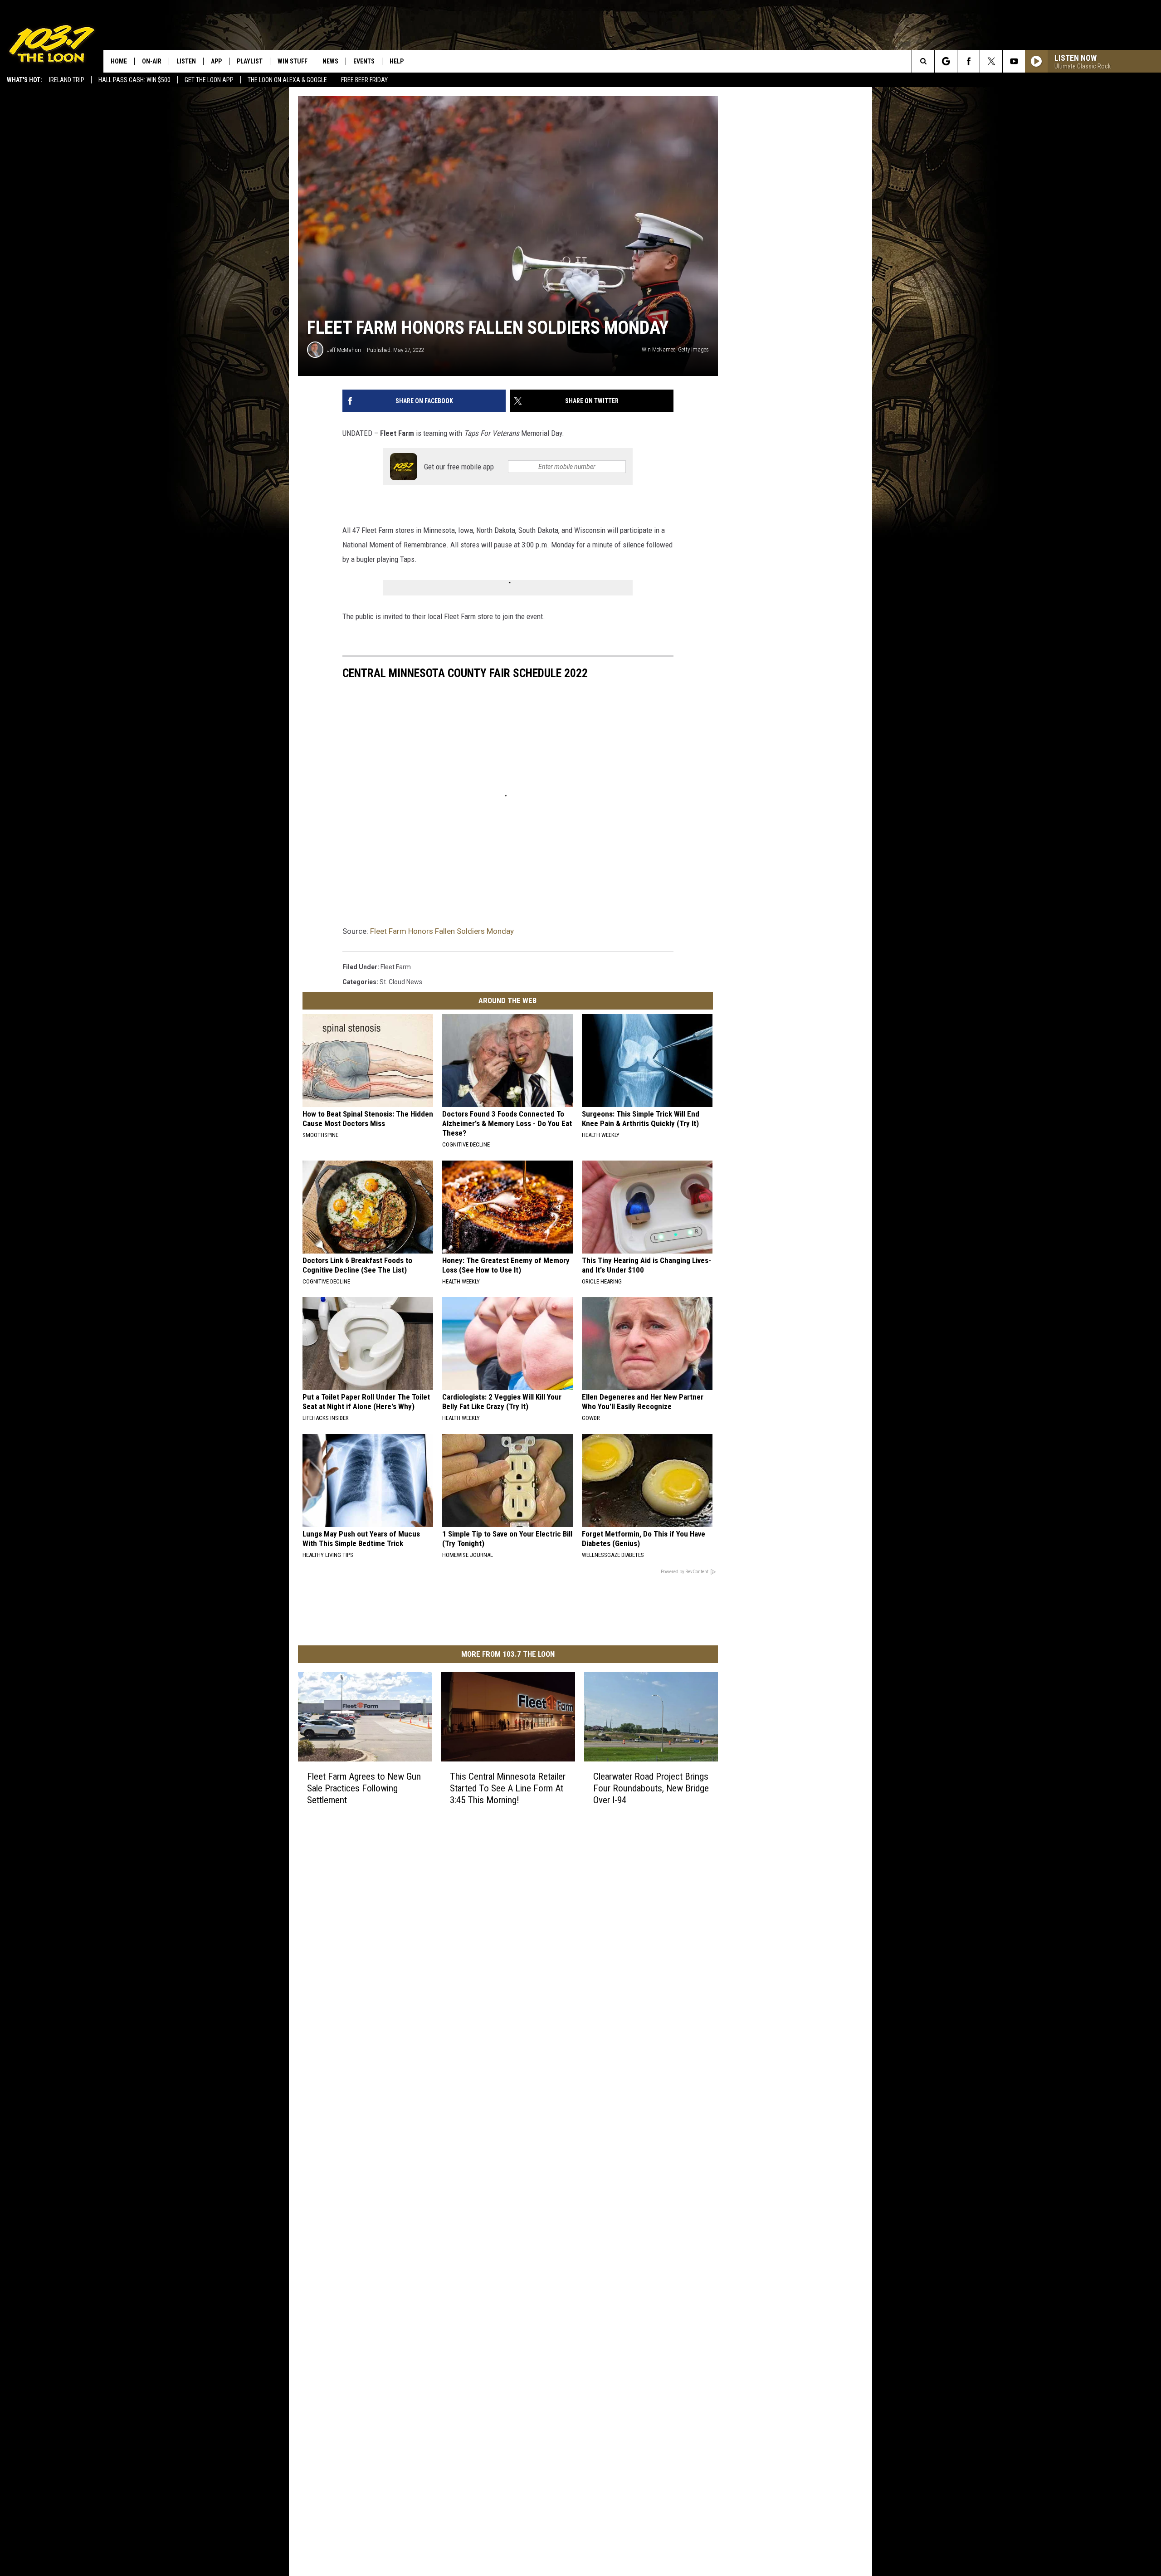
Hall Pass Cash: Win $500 (134, 80)
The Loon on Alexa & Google (287, 80)
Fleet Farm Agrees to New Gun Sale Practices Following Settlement (364, 1788)
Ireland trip (67, 80)
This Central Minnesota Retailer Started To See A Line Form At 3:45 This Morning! (508, 1788)
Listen (186, 61)
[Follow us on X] (991, 61)
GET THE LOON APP (209, 80)
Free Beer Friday (364, 80)
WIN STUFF (293, 61)
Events (364, 61)
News (330, 61)
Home (119, 61)
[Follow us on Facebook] (968, 61)
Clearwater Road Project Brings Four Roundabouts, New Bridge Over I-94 (651, 1788)
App (216, 61)
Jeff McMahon (344, 350)
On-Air (152, 61)
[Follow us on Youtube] (1014, 61)
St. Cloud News (401, 982)
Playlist (250, 61)
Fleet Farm (396, 967)
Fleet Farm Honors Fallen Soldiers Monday (442, 931)
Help (397, 61)
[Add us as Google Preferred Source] (946, 61)
